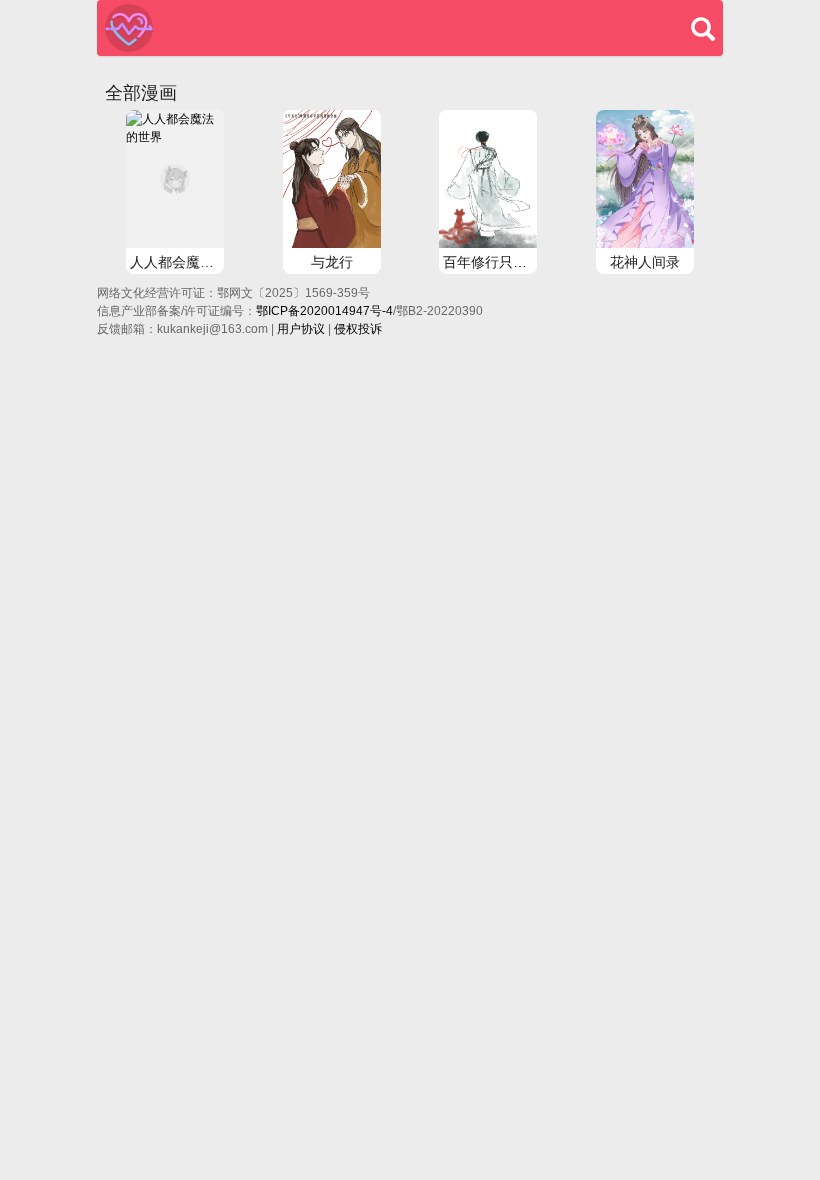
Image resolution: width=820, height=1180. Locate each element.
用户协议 (301, 329)
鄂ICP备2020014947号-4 (324, 311)
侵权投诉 (358, 329)
